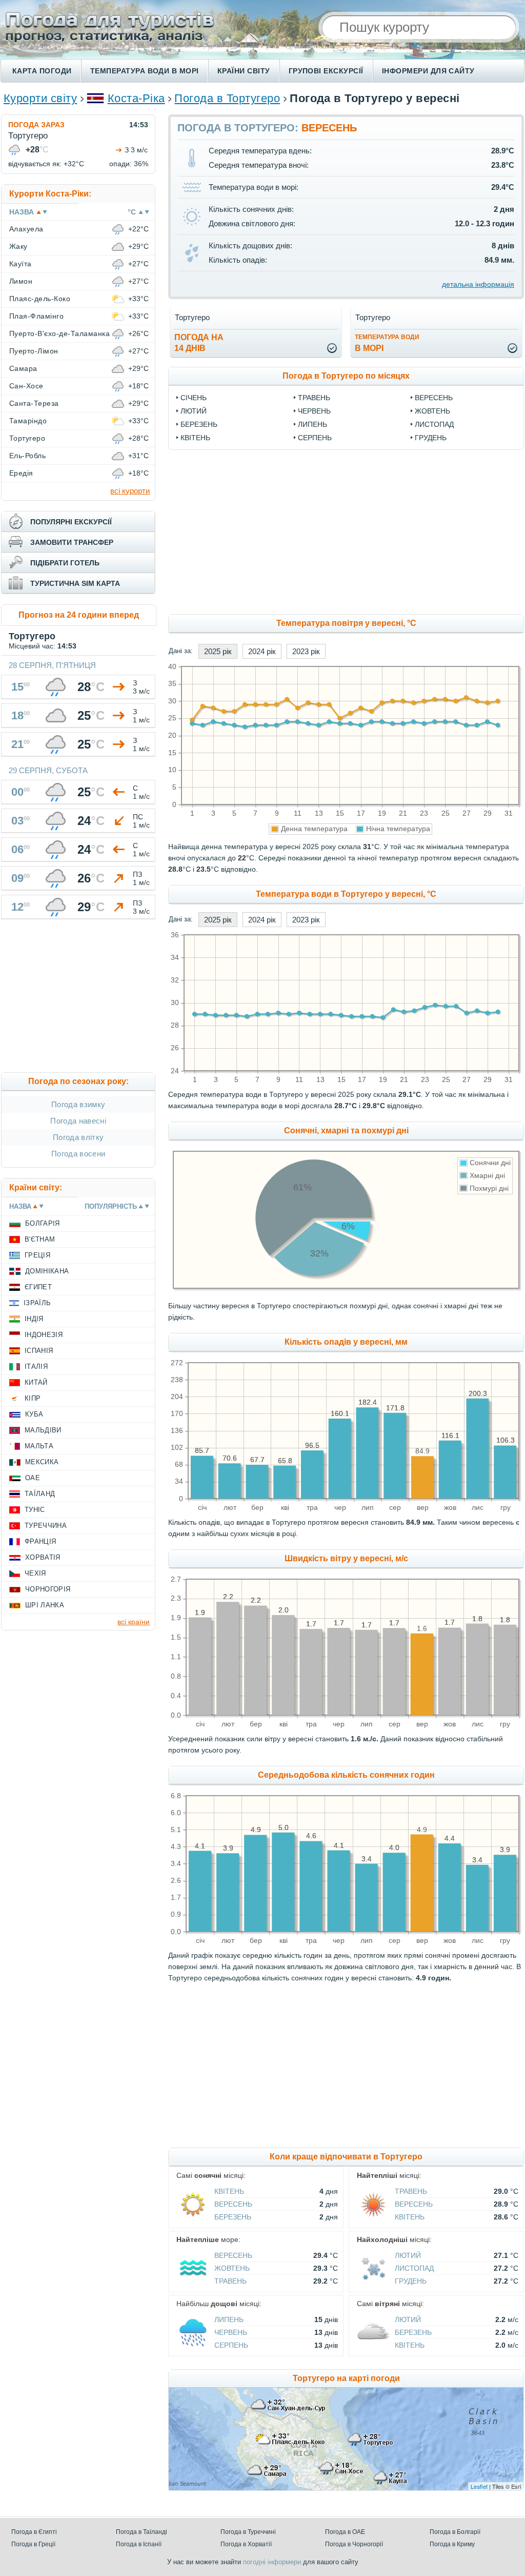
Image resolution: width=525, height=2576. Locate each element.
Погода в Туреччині (248, 2532)
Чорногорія (48, 1589)
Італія (36, 1366)
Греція (37, 1255)
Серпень (315, 438)
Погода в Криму (452, 2544)
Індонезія (44, 1335)
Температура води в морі (145, 71)
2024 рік (262, 651)
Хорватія (43, 1557)
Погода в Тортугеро (227, 98)
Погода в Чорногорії (354, 2544)
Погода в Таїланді (142, 2532)
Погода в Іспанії (139, 2544)
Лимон (21, 281)
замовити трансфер (72, 542)
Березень (199, 424)
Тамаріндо (28, 421)
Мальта (39, 1446)
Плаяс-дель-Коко (40, 299)
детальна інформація (478, 284)
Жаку (18, 246)
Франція (40, 1541)
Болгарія (43, 1223)
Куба (34, 1414)
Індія (34, 1319)
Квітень (195, 438)
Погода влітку (78, 1137)
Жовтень (432, 411)
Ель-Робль (27, 456)
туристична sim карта (75, 583)
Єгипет (38, 1287)
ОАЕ (33, 1478)
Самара (23, 368)
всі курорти (130, 491)
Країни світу (244, 71)
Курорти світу (40, 98)
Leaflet (479, 2486)
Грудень (431, 438)
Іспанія (39, 1351)
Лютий (194, 411)
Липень (312, 424)
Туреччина (46, 1526)
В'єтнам (40, 1239)
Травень (314, 398)
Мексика (42, 1462)
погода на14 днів (199, 343)
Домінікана (47, 1271)
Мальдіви (43, 1430)
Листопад (434, 424)
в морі (387, 343)
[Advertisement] (78, 998)
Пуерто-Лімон (34, 351)
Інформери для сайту (428, 71)
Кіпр (33, 1398)
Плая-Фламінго (36, 316)
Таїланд (40, 1494)
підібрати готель (65, 563)
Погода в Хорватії (246, 2544)
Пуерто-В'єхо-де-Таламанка (59, 333)
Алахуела (26, 229)
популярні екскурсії (71, 522)
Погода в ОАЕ (345, 2532)
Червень (314, 411)
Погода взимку (78, 1104)
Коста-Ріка (136, 98)
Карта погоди (42, 71)
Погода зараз (36, 125)
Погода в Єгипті (34, 2532)
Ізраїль (37, 1303)
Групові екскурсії (326, 71)
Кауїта (21, 264)
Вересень (434, 398)
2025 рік (218, 651)
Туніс (35, 1510)
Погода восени (78, 1154)
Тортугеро (27, 438)
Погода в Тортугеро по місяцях (346, 376)
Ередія (21, 473)
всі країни (134, 1622)
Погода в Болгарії (455, 2532)
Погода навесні (78, 1121)
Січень (194, 398)
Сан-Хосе (26, 386)
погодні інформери (272, 2562)
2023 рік (306, 651)
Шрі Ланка (45, 1605)
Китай (36, 1382)
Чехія (35, 1573)
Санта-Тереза (34, 403)
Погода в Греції (33, 2544)
